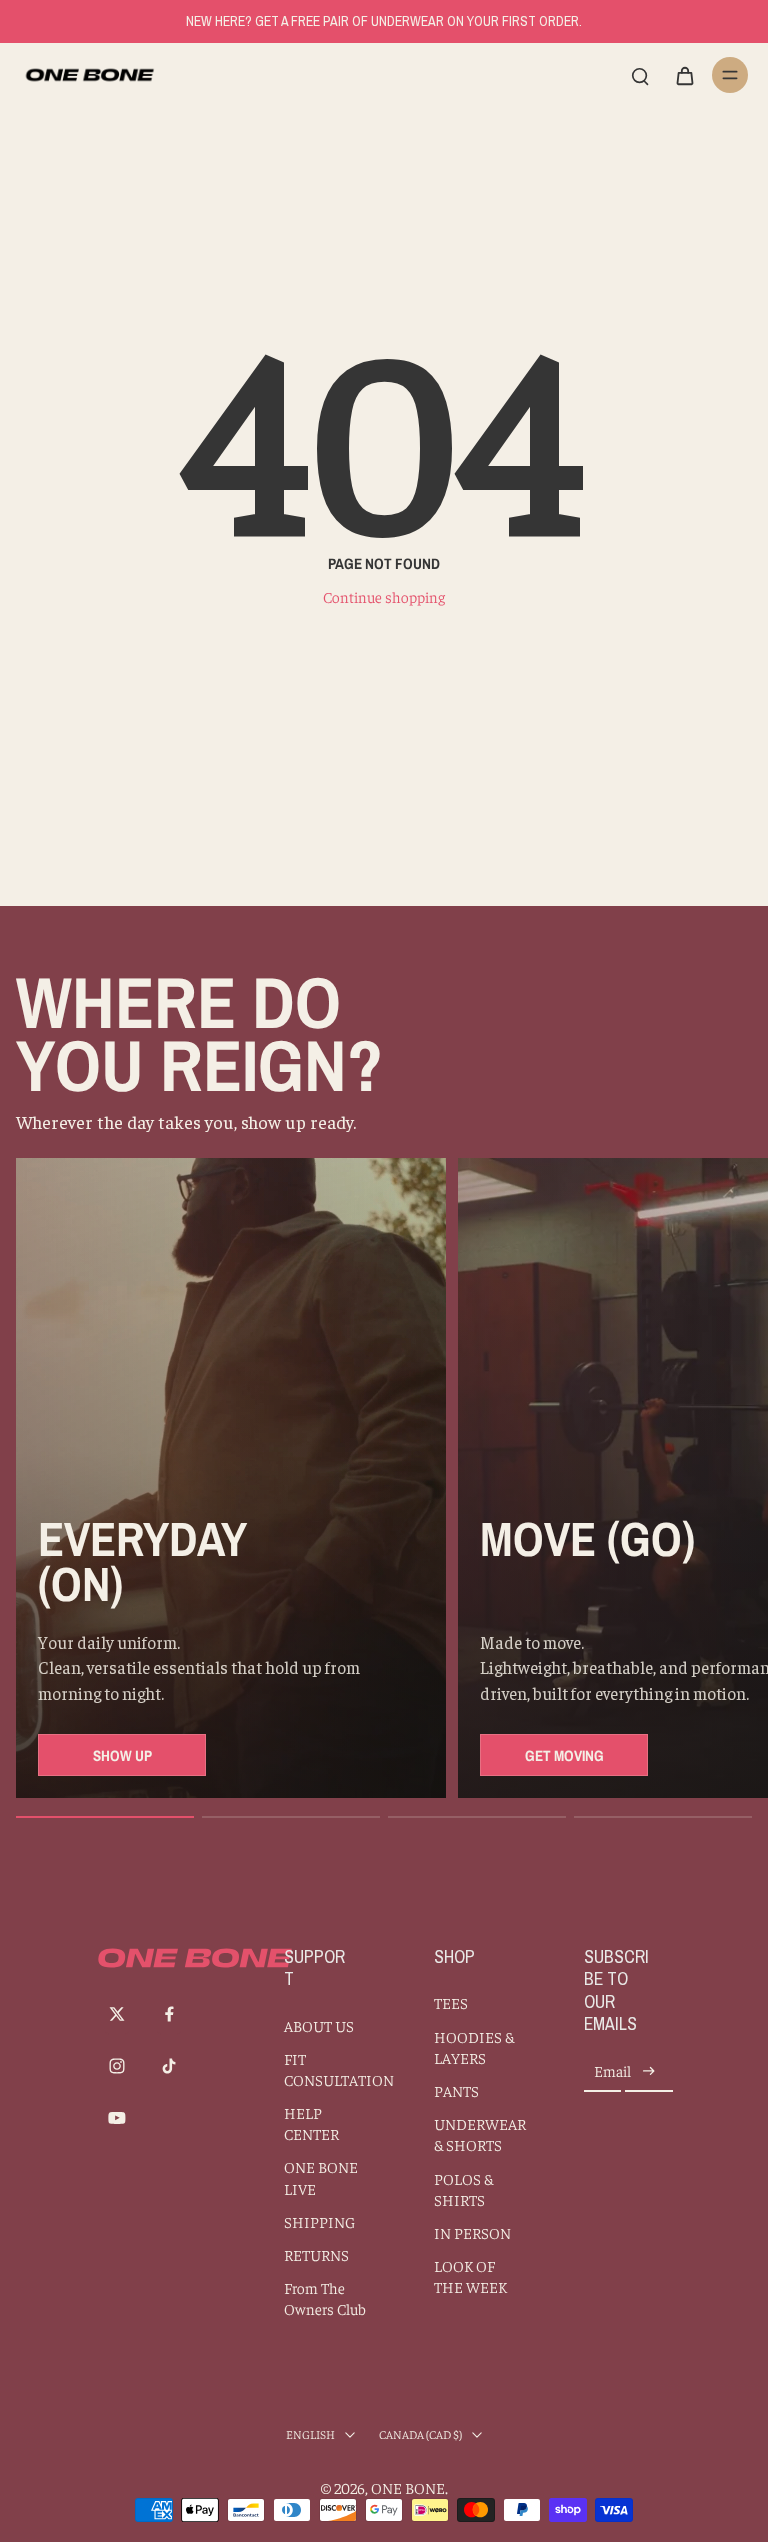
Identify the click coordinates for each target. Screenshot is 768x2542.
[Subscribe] (649, 2071)
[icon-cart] (684, 75)
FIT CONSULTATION (329, 2069)
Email (612, 2071)
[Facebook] (169, 2014)
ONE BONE (408, 2487)
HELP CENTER (311, 2123)
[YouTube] (117, 2118)
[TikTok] (169, 2066)
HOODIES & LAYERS (474, 2047)
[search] (640, 75)
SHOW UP (122, 1755)
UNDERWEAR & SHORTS (479, 2134)
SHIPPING (319, 2221)
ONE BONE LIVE (321, 2177)
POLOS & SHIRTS (463, 2189)
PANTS (456, 2090)
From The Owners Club (325, 2298)
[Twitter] (117, 2014)
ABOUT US (319, 2025)
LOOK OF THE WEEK (470, 2276)
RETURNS (316, 2254)
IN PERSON (472, 2232)
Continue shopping (384, 596)
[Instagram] (117, 2066)
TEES (451, 2002)
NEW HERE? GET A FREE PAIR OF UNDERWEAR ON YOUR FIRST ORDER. (384, 21)
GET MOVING (564, 1755)
